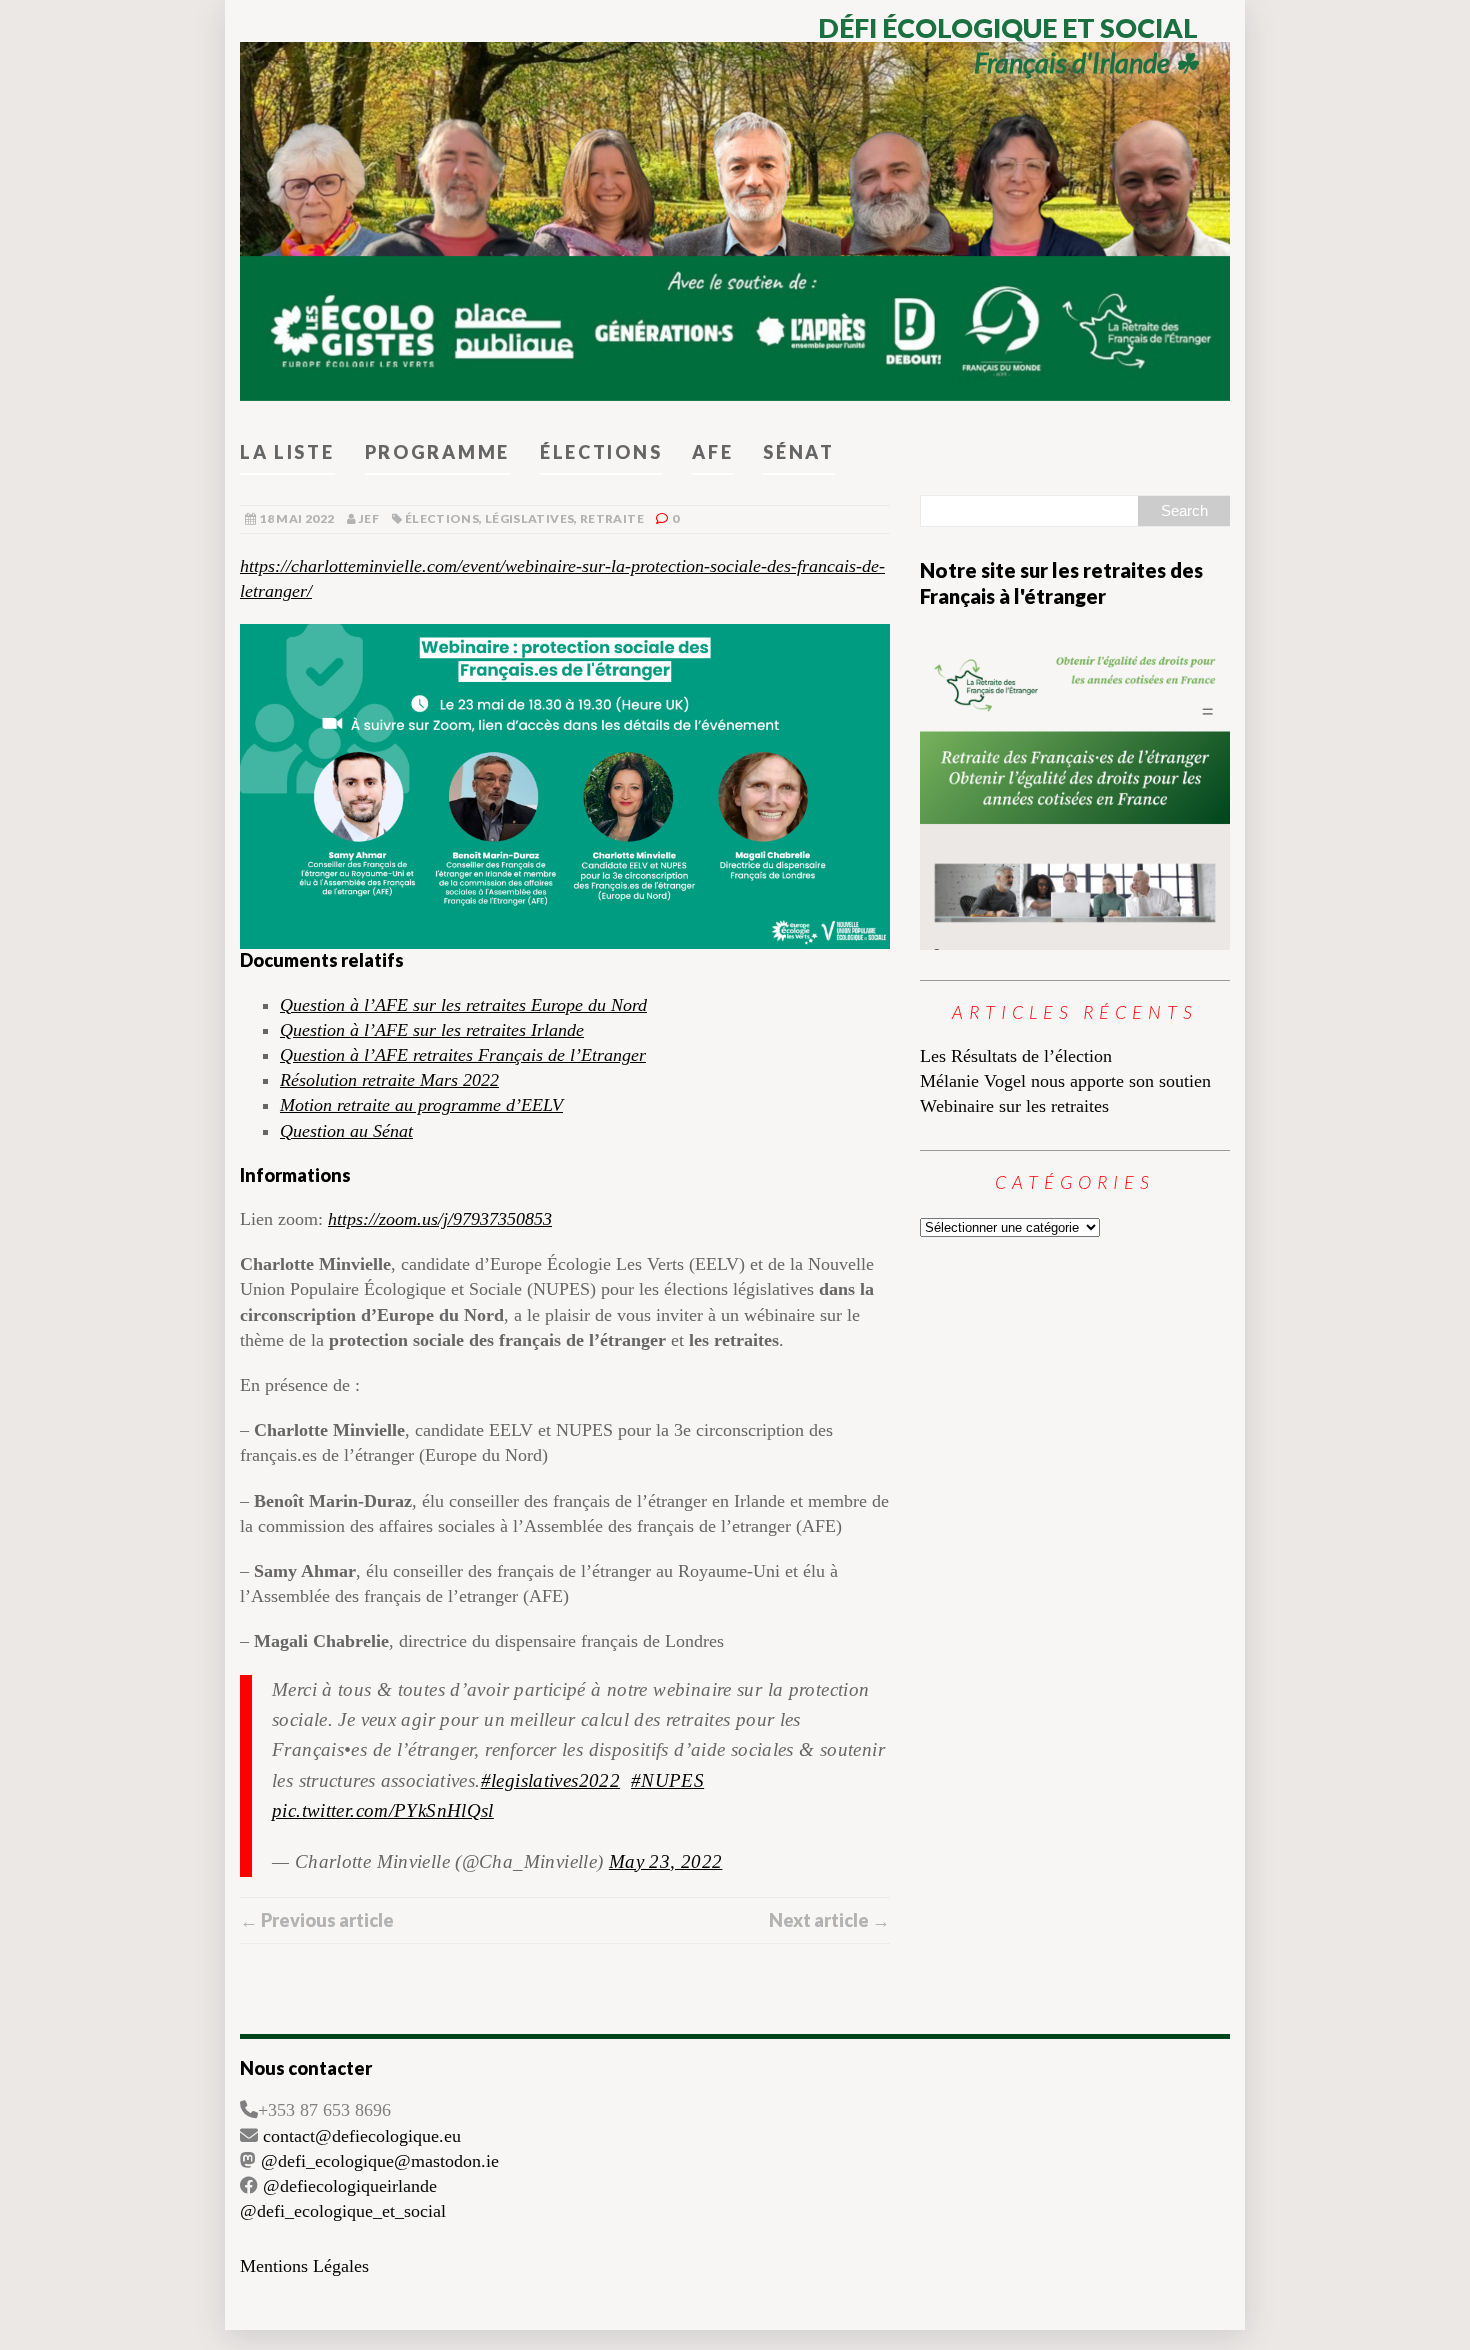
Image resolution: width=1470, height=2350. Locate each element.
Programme (437, 452)
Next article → (829, 1920)
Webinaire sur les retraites (1014, 1106)
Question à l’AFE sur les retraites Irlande (432, 1030)
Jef (369, 518)
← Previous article (317, 1920)
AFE (712, 452)
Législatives (529, 518)
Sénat (799, 452)
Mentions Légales (304, 2266)
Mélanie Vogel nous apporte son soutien (1065, 1081)
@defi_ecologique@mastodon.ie (380, 2161)
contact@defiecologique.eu (362, 2136)
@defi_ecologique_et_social (343, 2211)
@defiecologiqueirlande (350, 2186)
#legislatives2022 (550, 1780)
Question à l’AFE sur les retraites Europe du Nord (463, 1005)
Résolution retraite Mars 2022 (389, 1080)
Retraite (612, 518)
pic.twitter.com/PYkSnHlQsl (383, 1810)
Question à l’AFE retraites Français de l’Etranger (463, 1055)
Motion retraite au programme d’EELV (421, 1105)
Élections (601, 452)
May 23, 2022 (666, 1861)
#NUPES (667, 1780)
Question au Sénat (346, 1131)
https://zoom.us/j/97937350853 (440, 1219)
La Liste (287, 452)
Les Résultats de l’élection (1016, 1056)
